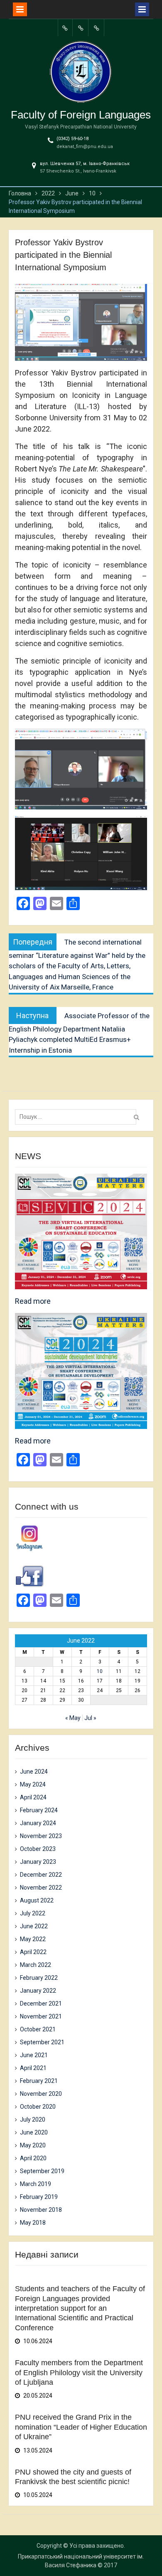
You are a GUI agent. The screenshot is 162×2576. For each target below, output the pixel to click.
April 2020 (33, 2158)
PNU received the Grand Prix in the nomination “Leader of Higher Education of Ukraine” (81, 2427)
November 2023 (41, 1836)
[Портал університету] (65, 28)
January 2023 (38, 1862)
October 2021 (38, 2029)
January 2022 (38, 1991)
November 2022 (41, 1888)
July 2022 (33, 1913)
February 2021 (39, 2081)
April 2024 (33, 1797)
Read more (33, 1301)
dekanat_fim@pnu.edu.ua (85, 147)
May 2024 (33, 1784)
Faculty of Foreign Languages (81, 115)
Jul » (90, 1718)
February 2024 (39, 1810)
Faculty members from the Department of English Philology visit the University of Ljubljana (79, 2372)
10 (100, 1671)
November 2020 (41, 2094)
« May (73, 1718)
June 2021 (34, 2055)
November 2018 (41, 2210)
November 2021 (41, 2016)
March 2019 (36, 2184)
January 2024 (38, 1823)
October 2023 (38, 1849)
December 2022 (41, 1875)
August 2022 (37, 1900)
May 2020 (33, 2145)
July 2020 (33, 2120)
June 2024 (34, 1772)
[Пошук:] (78, 1117)
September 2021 (42, 2042)
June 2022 (34, 1926)
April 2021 (33, 2068)
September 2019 (42, 2171)
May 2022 (33, 1939)
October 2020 (38, 2107)
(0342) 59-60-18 (72, 139)
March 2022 (36, 1965)
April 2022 (33, 1952)
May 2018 (33, 2223)
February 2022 (39, 1978)
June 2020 (34, 2132)
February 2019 (39, 2197)
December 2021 (41, 2004)
